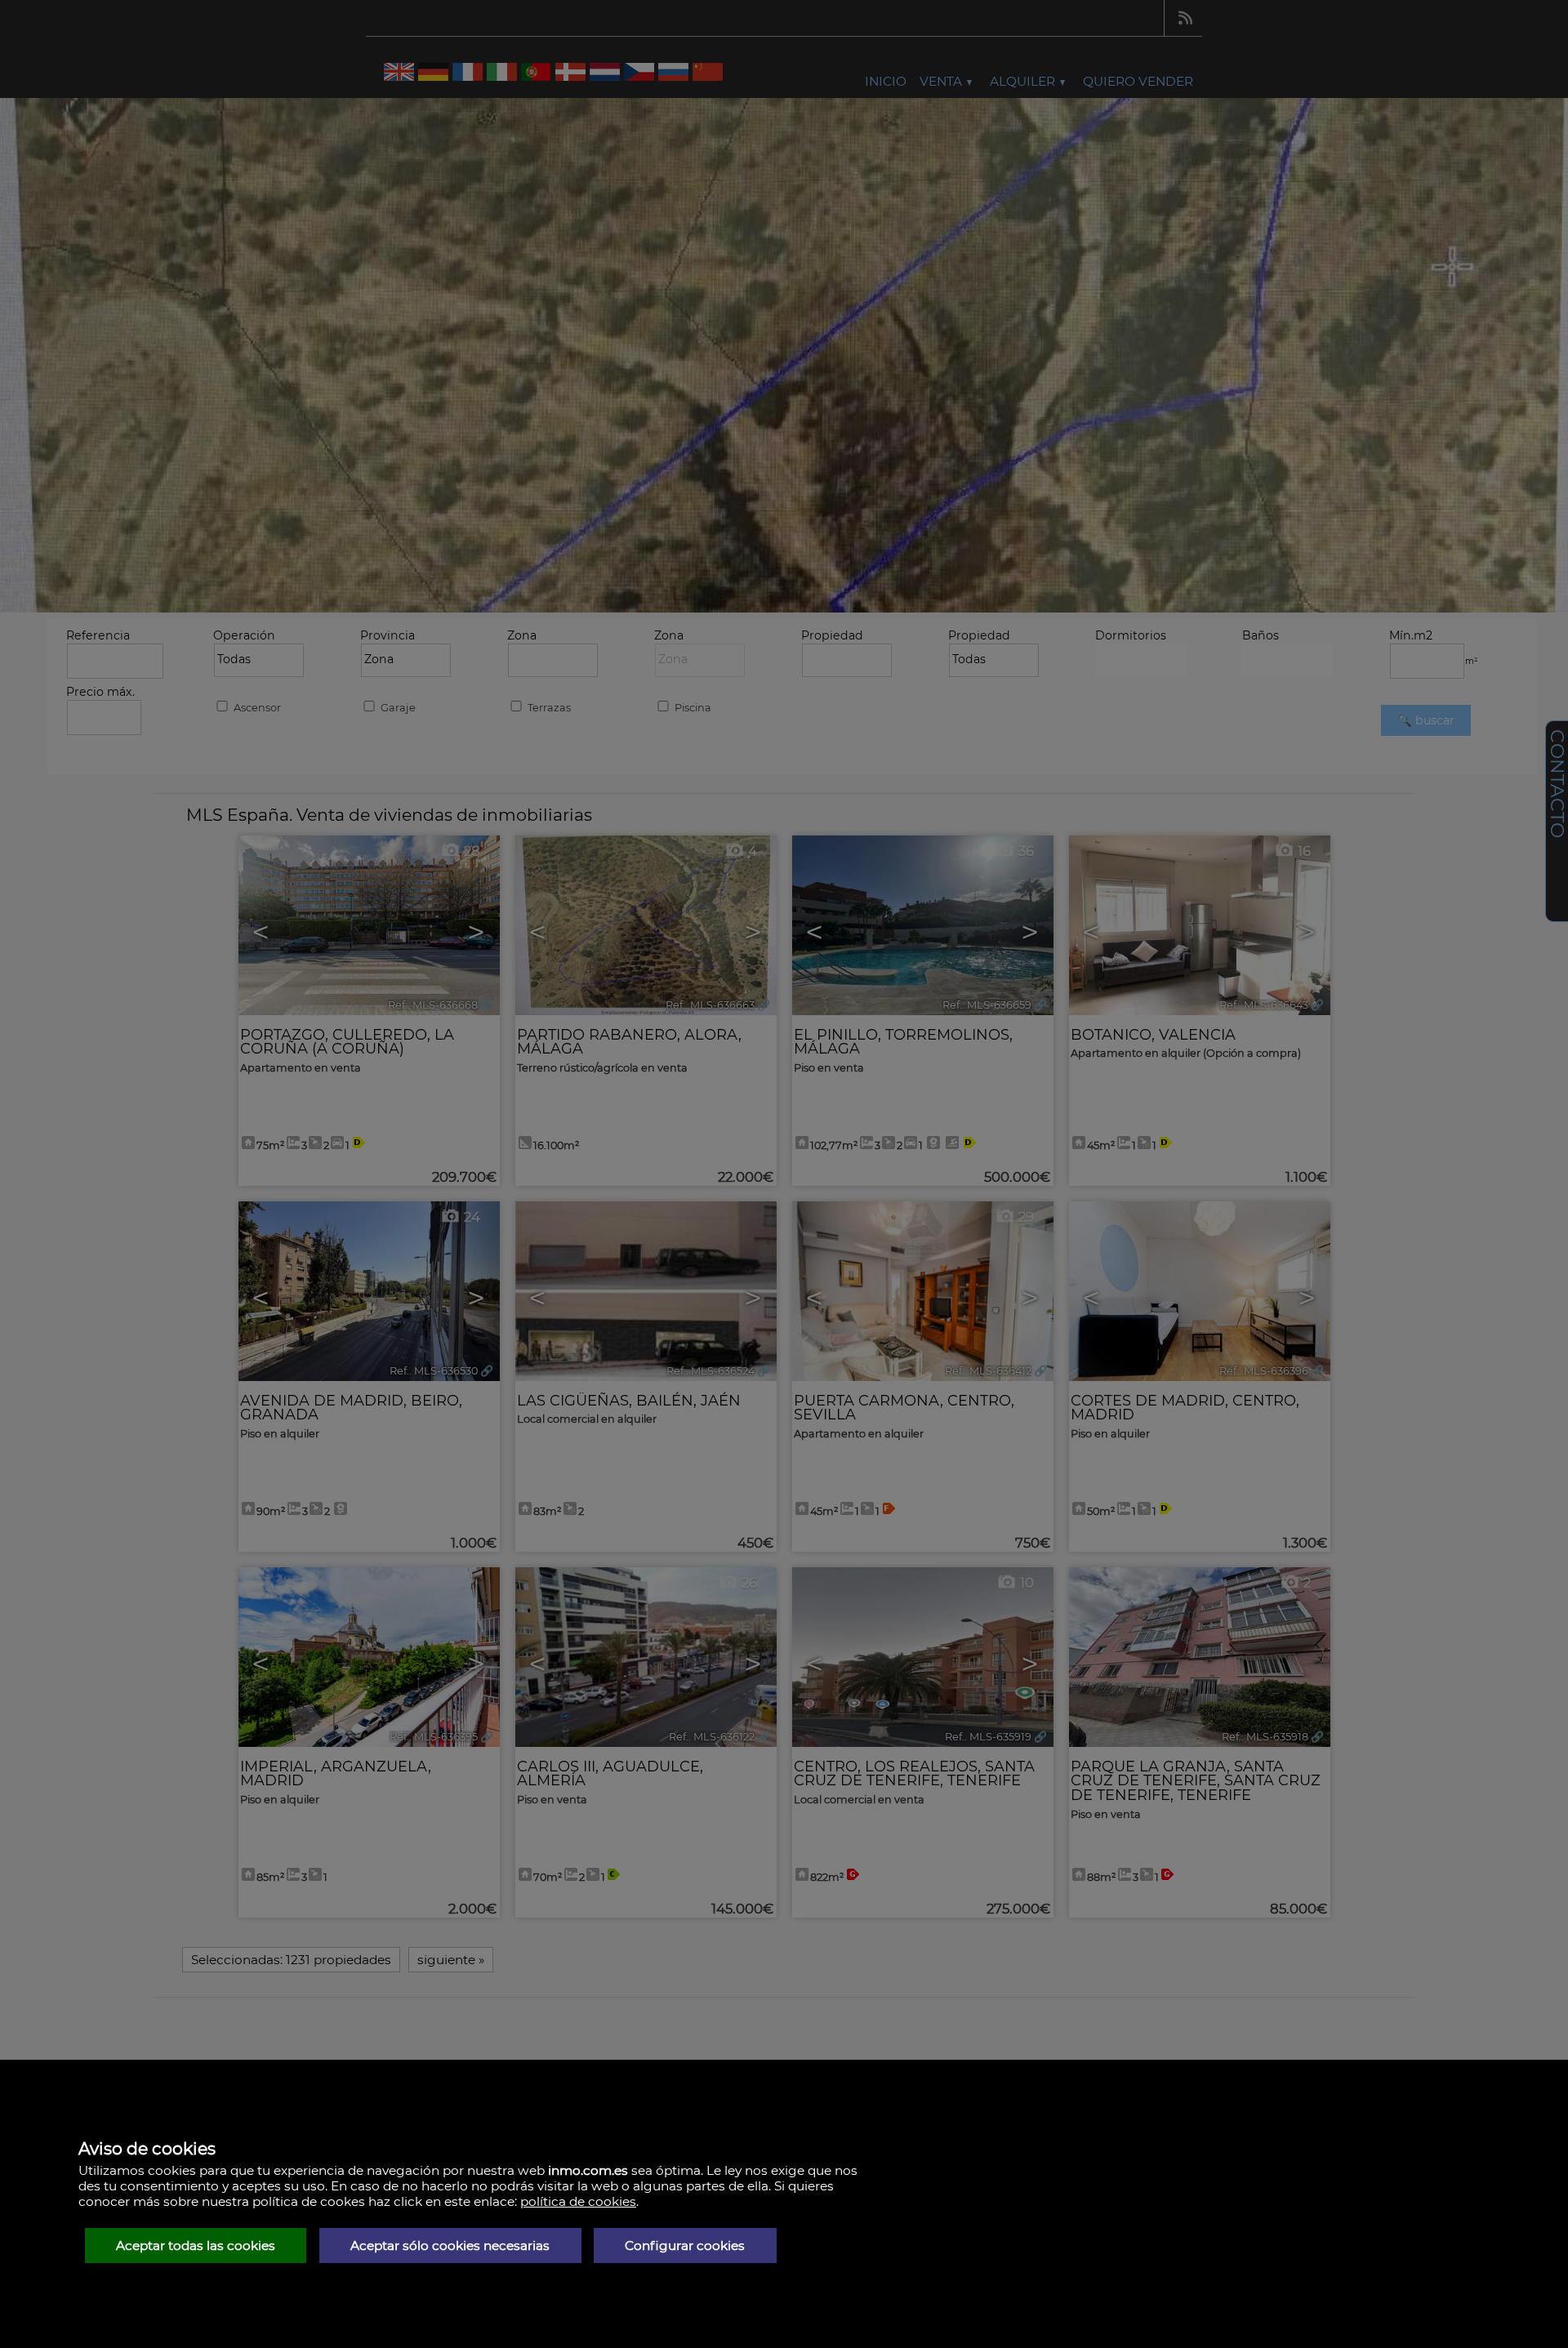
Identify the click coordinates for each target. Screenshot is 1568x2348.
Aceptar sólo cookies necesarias (450, 2246)
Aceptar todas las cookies (196, 2246)
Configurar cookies (685, 2246)
